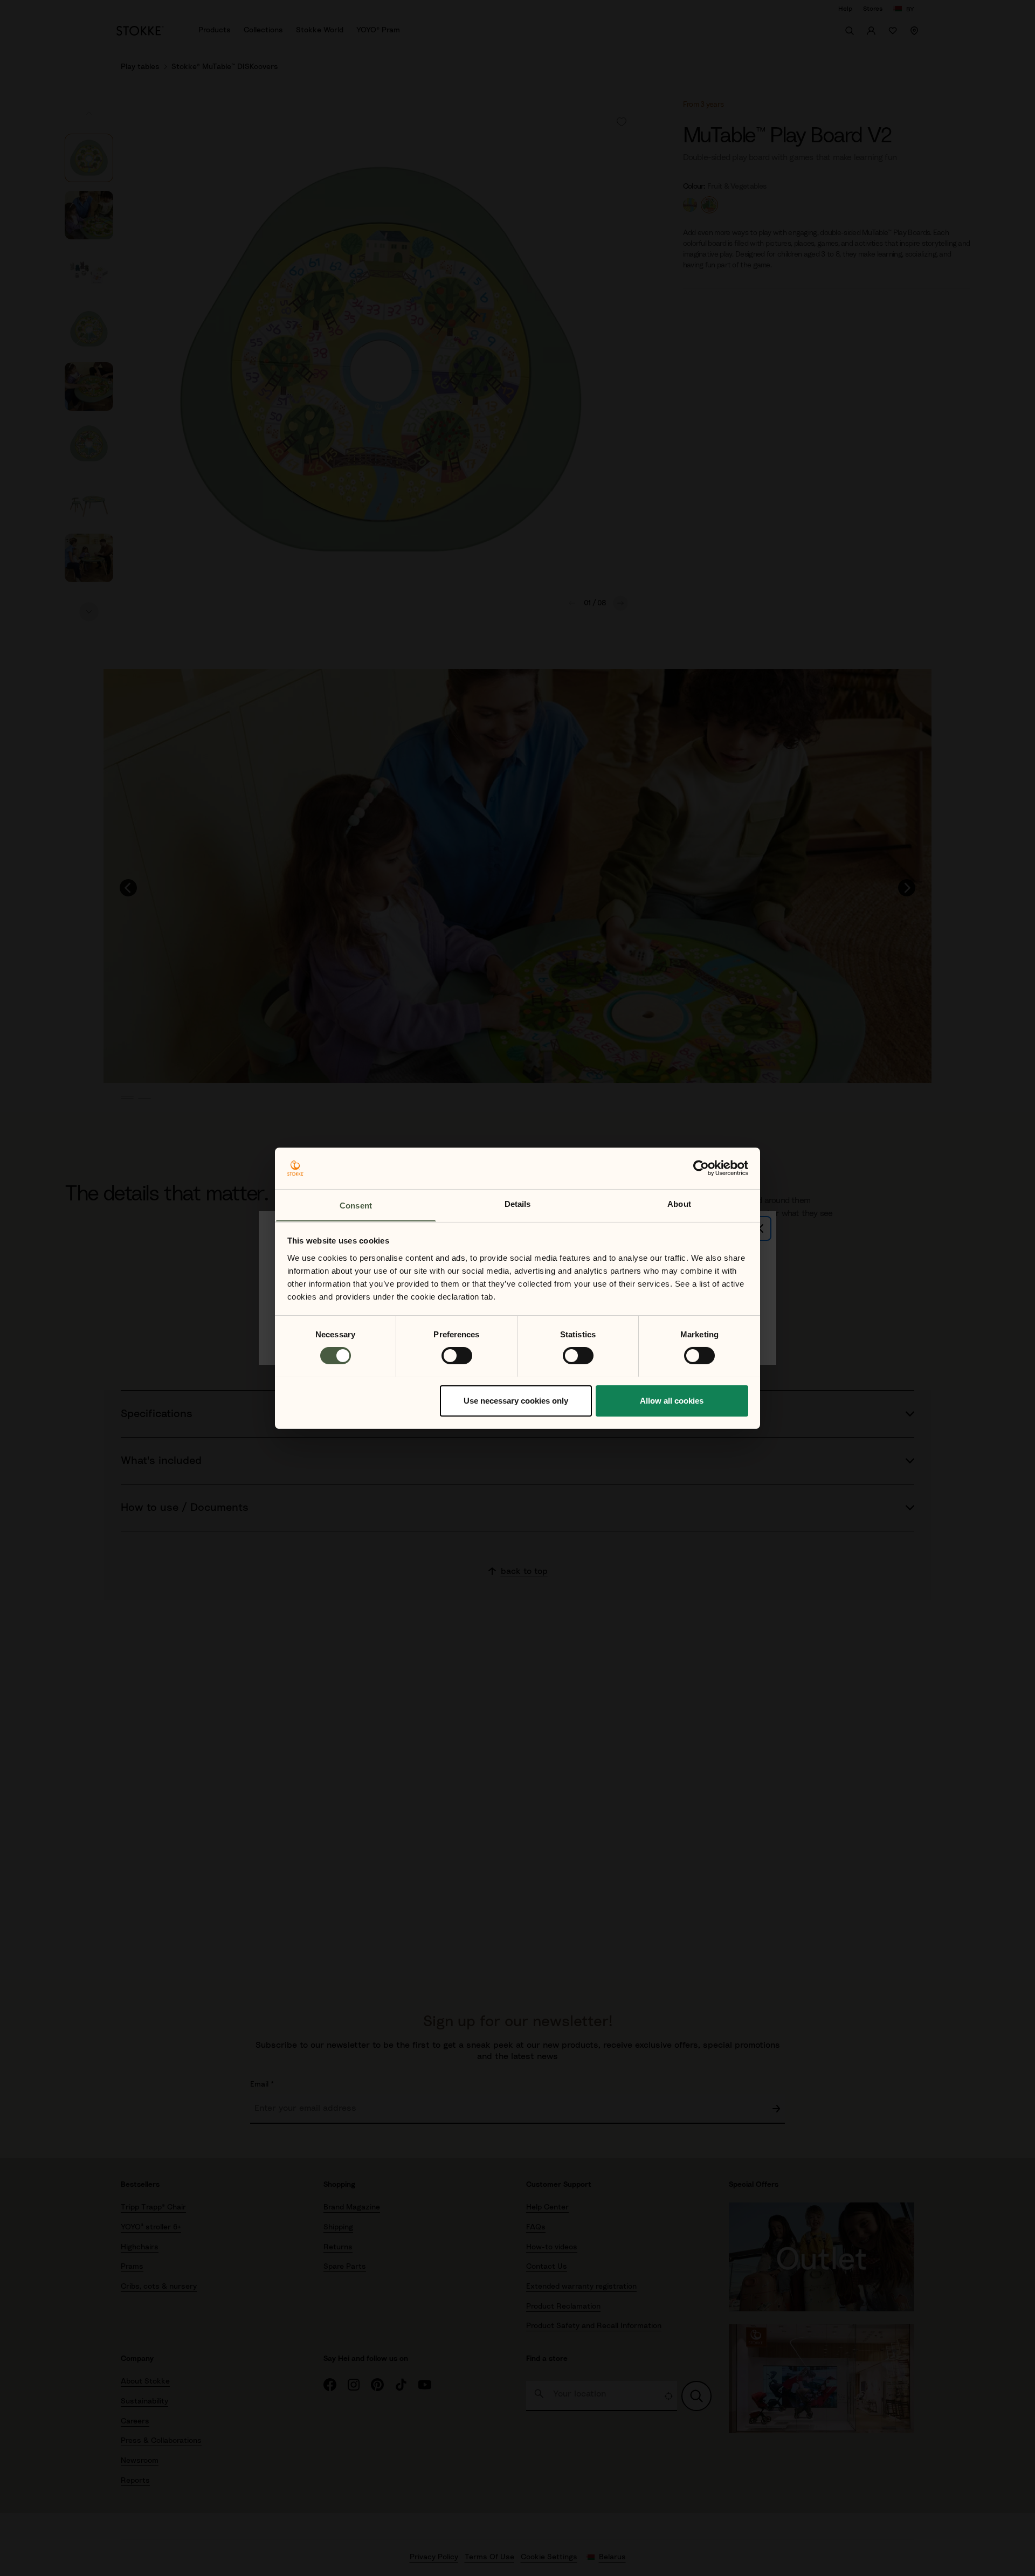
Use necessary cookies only (516, 1400)
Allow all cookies (672, 1400)
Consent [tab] (356, 1205)
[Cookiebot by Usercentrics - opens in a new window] (701, 1168)
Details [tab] (518, 1203)
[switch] (457, 1356)
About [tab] (679, 1203)
